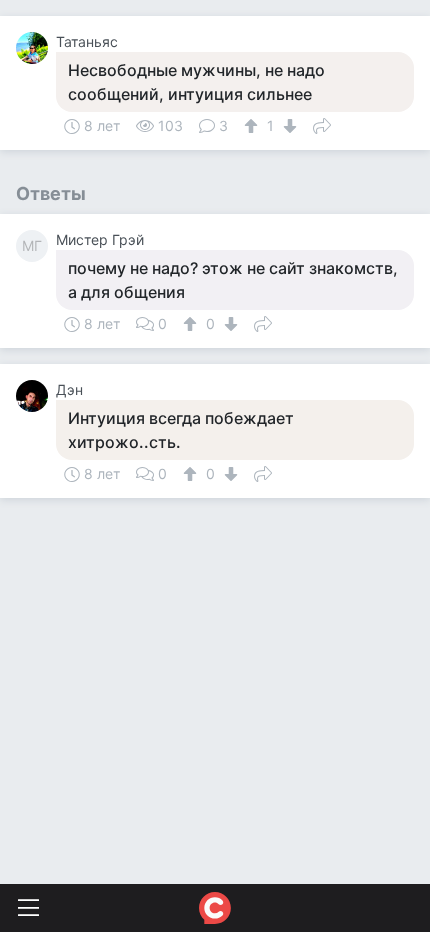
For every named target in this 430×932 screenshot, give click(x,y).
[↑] (253, 126)
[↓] (287, 126)
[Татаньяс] (36, 48)
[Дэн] (36, 396)
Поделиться (322, 124)
